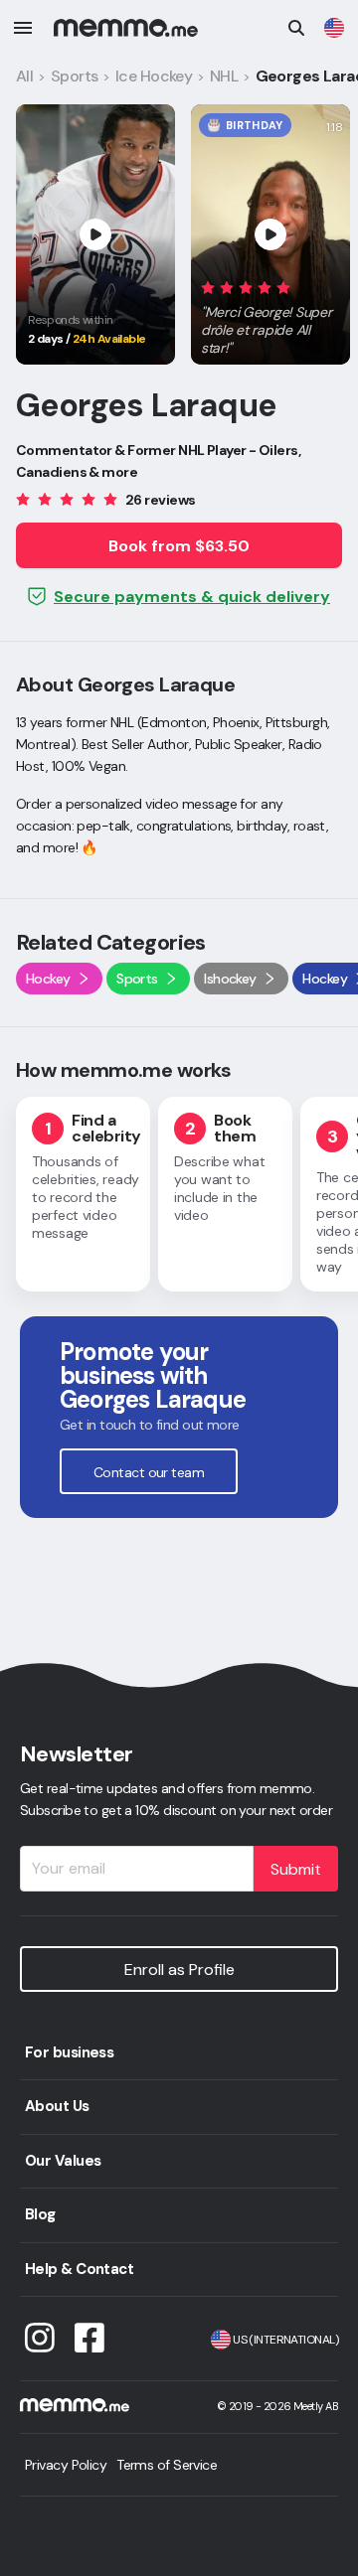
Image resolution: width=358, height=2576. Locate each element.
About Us (57, 2106)
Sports (75, 76)
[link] (334, 28)
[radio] (208, 287)
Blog (40, 2214)
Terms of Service (167, 2465)
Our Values (63, 2161)
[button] (270, 314)
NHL (224, 76)
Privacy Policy (66, 2465)
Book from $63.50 (179, 546)
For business (69, 2052)
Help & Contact (79, 2269)
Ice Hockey (154, 76)
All (24, 76)
